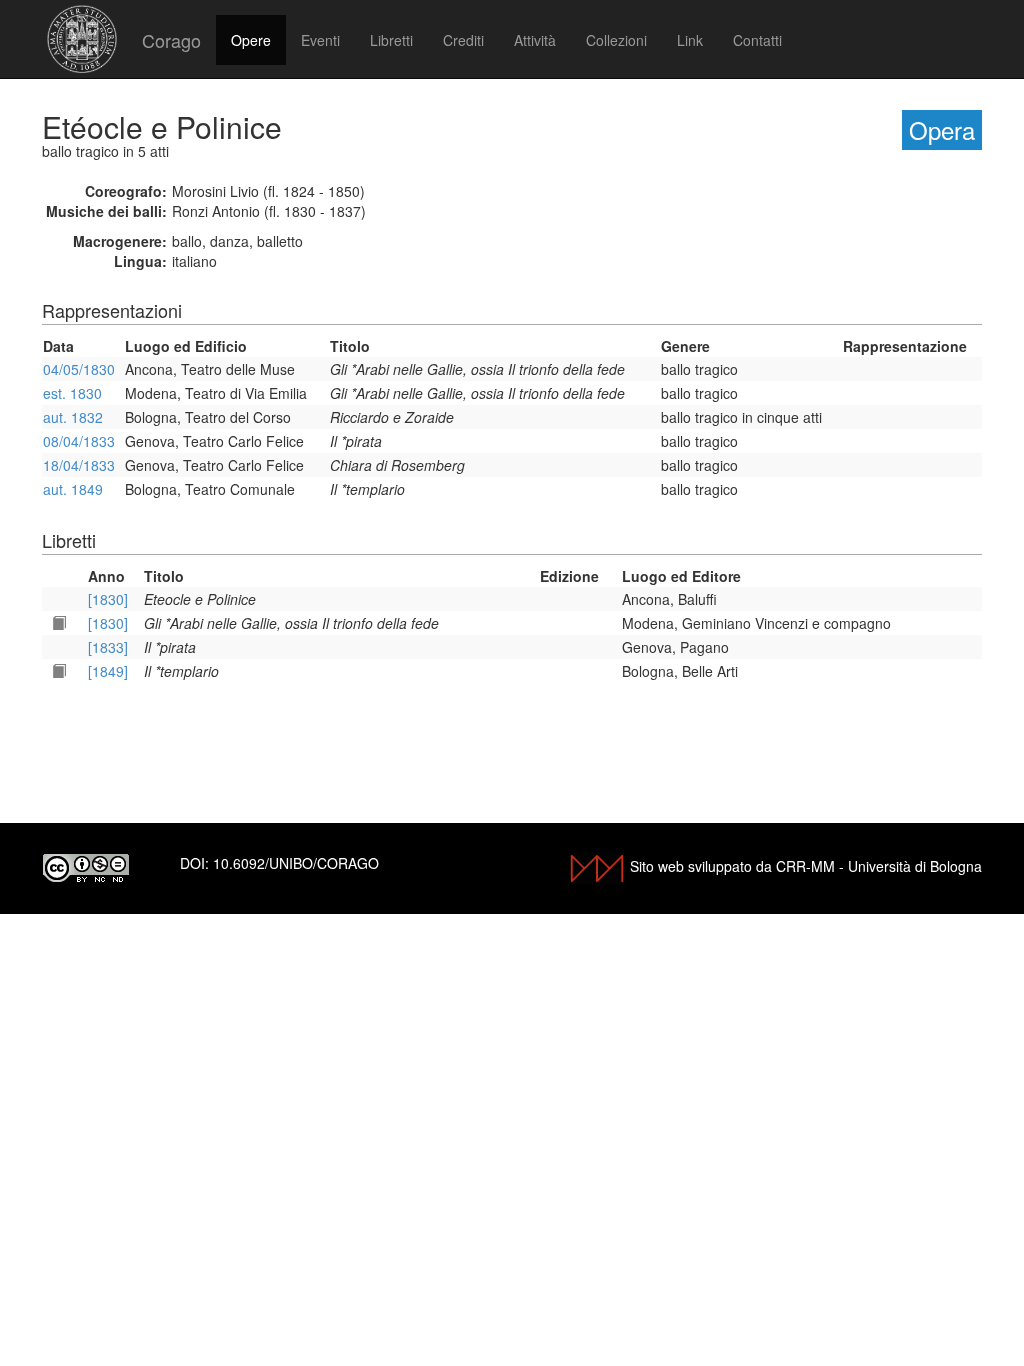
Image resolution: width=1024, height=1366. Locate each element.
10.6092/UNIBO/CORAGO (296, 863)
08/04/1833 (79, 441)
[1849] (108, 671)
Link (690, 40)
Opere (251, 40)
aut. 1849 (73, 489)
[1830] (108, 599)
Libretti (391, 40)
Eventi (320, 40)
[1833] (108, 647)
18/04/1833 (79, 465)
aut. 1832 (73, 417)
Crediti (463, 40)
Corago (171, 40)
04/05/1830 (79, 369)
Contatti (757, 40)
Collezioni (616, 40)
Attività (535, 40)
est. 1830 (72, 393)
